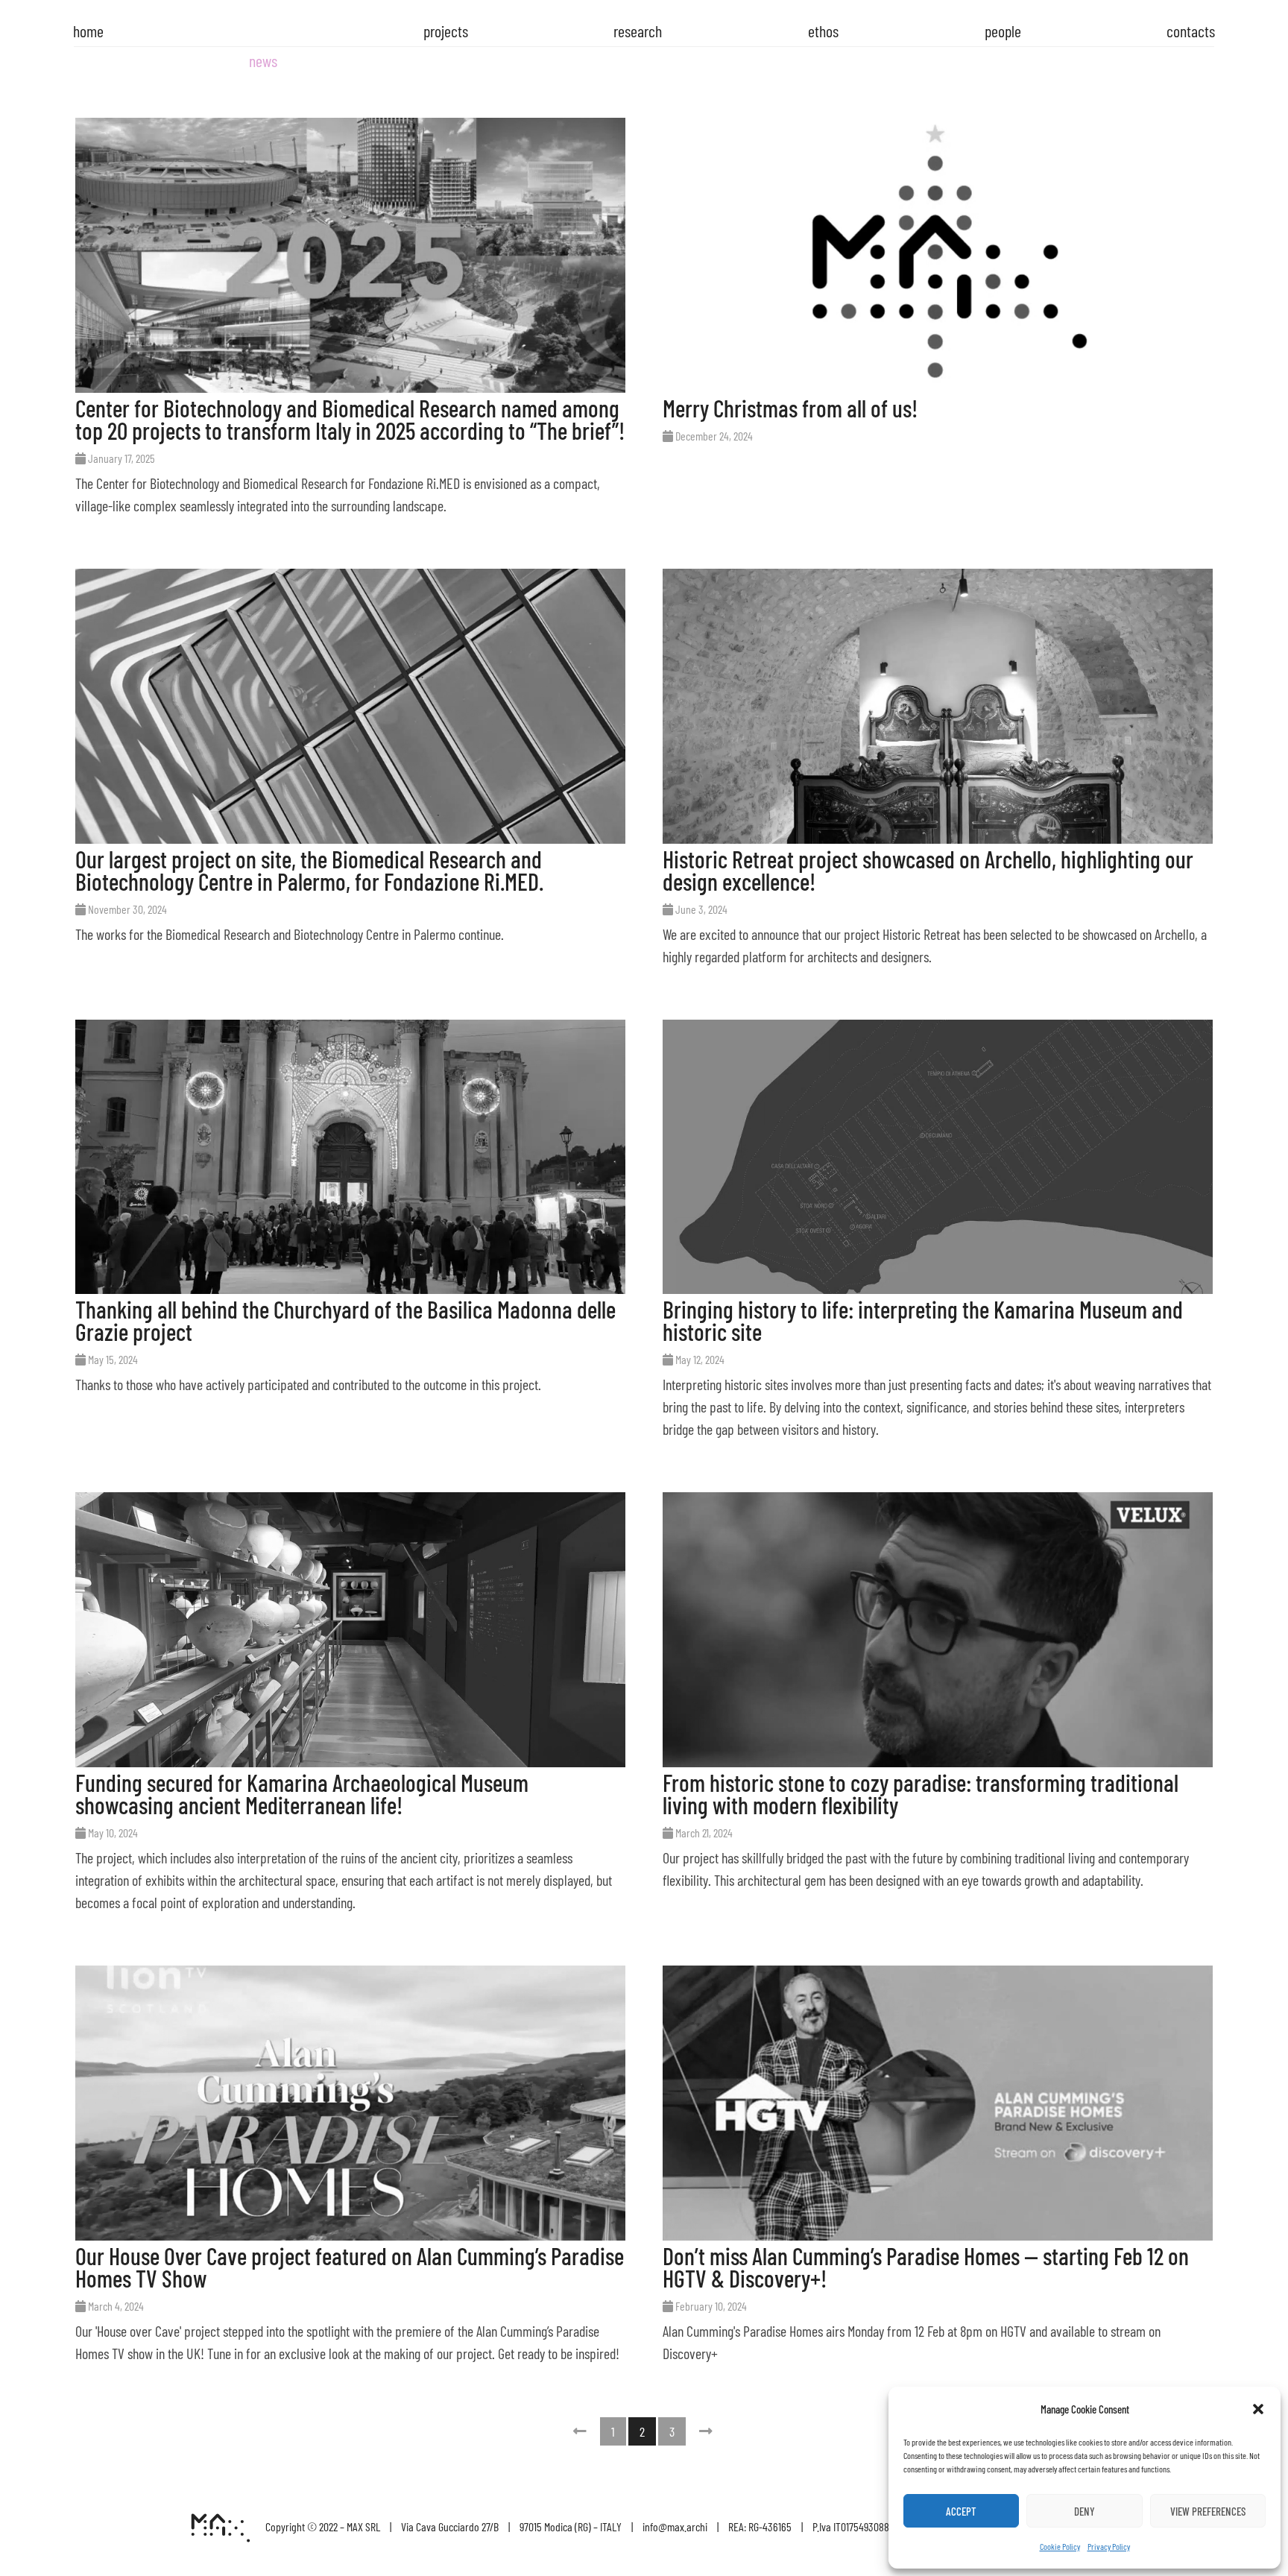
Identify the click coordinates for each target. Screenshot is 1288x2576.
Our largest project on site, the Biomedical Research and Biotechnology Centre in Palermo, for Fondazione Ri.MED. (309, 870)
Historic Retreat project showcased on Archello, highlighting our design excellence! (928, 870)
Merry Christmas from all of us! (790, 408)
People (1003, 31)
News (263, 60)
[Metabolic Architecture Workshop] (221, 2536)
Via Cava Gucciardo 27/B (450, 2526)
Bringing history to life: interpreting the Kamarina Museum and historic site (923, 1320)
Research (638, 31)
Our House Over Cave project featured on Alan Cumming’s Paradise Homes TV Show (350, 2267)
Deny (1085, 2511)
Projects (446, 31)
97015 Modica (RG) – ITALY (571, 2526)
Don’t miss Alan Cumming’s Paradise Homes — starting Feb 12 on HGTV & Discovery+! (926, 2267)
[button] (1258, 2409)
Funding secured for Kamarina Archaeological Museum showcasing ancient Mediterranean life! (302, 1793)
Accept (961, 2511)
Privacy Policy (1109, 2546)
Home (88, 31)
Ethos (823, 31)
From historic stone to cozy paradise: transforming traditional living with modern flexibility (921, 1793)
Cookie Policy (1060, 2546)
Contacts (1191, 31)
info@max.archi (675, 2526)
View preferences (1208, 2511)
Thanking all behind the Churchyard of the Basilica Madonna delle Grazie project (345, 1320)
